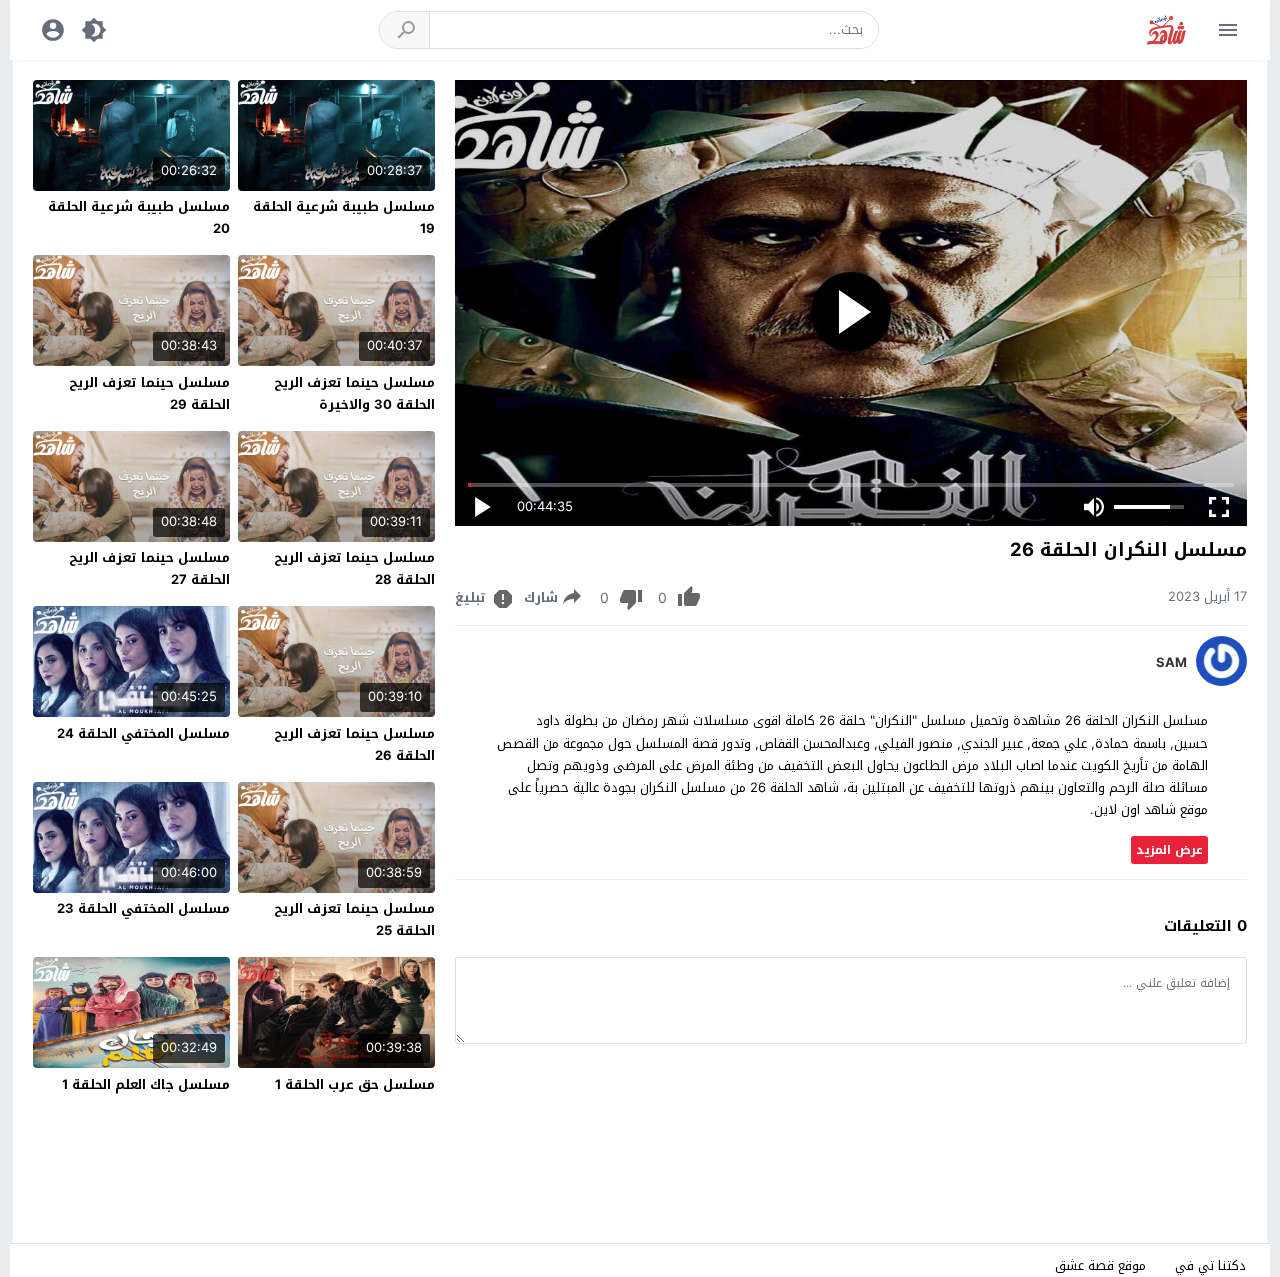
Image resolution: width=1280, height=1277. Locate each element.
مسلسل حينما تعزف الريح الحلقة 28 (354, 568)
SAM (1171, 663)
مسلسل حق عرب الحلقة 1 (355, 1084)
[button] (405, 30)
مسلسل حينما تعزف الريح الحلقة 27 (149, 568)
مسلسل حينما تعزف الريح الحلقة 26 (354, 744)
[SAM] (1221, 681)
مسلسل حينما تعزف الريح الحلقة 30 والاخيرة (354, 393)
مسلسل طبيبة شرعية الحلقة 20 (139, 217)
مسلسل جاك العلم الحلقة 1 (146, 1084)
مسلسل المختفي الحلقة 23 (143, 908)
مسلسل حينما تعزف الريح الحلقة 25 (354, 919)
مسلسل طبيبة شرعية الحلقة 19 (344, 217)
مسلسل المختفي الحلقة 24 (143, 733)
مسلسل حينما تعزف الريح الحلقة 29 (149, 393)
